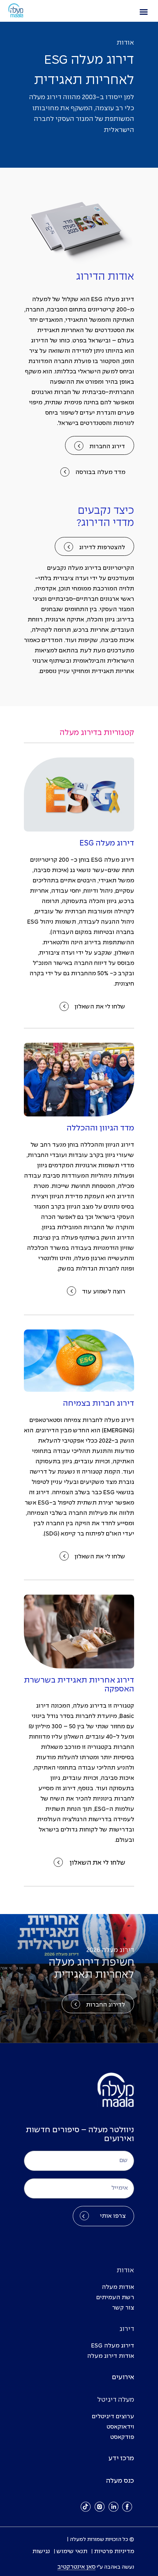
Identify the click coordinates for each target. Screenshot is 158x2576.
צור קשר (123, 2308)
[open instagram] (100, 2507)
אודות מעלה (118, 2287)
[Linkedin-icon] (114, 2507)
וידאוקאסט (120, 2427)
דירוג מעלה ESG (113, 2346)
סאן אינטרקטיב (76, 2567)
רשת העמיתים (115, 2298)
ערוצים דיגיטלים (113, 2417)
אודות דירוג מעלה (111, 2356)
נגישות (41, 2551)
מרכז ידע (121, 2459)
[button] (144, 12)
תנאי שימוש (72, 2551)
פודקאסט (122, 2437)
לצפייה (79, 241)
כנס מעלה (120, 2481)
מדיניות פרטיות (114, 2551)
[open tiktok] (86, 2507)
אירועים (123, 2378)
